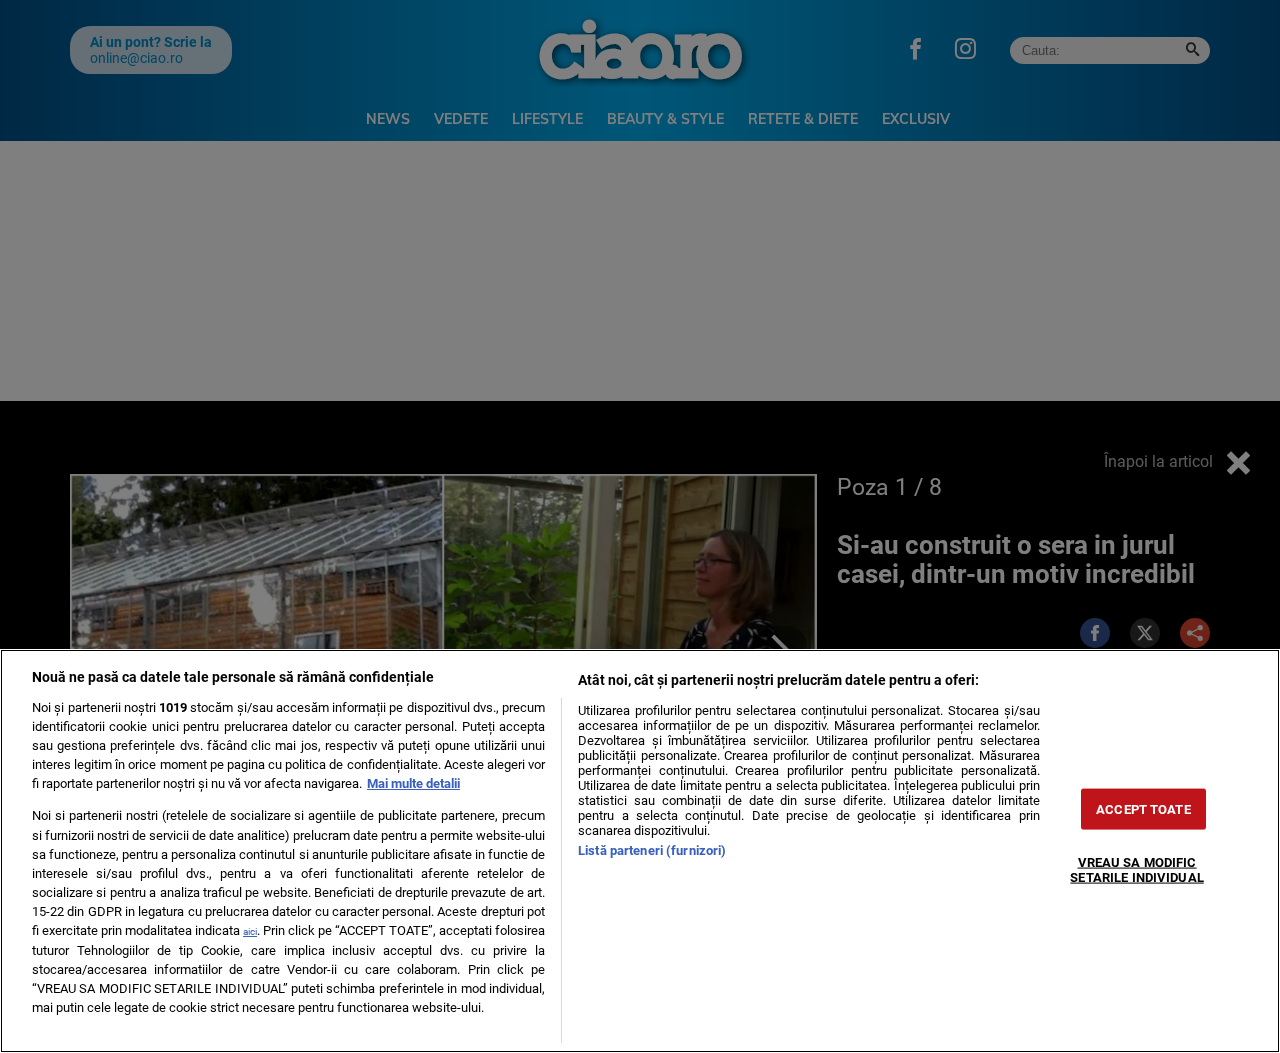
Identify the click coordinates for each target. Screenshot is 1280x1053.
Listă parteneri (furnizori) (652, 850)
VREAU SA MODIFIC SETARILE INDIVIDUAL (1136, 870)
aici (250, 931)
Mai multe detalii (413, 783)
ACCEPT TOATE (1143, 809)
